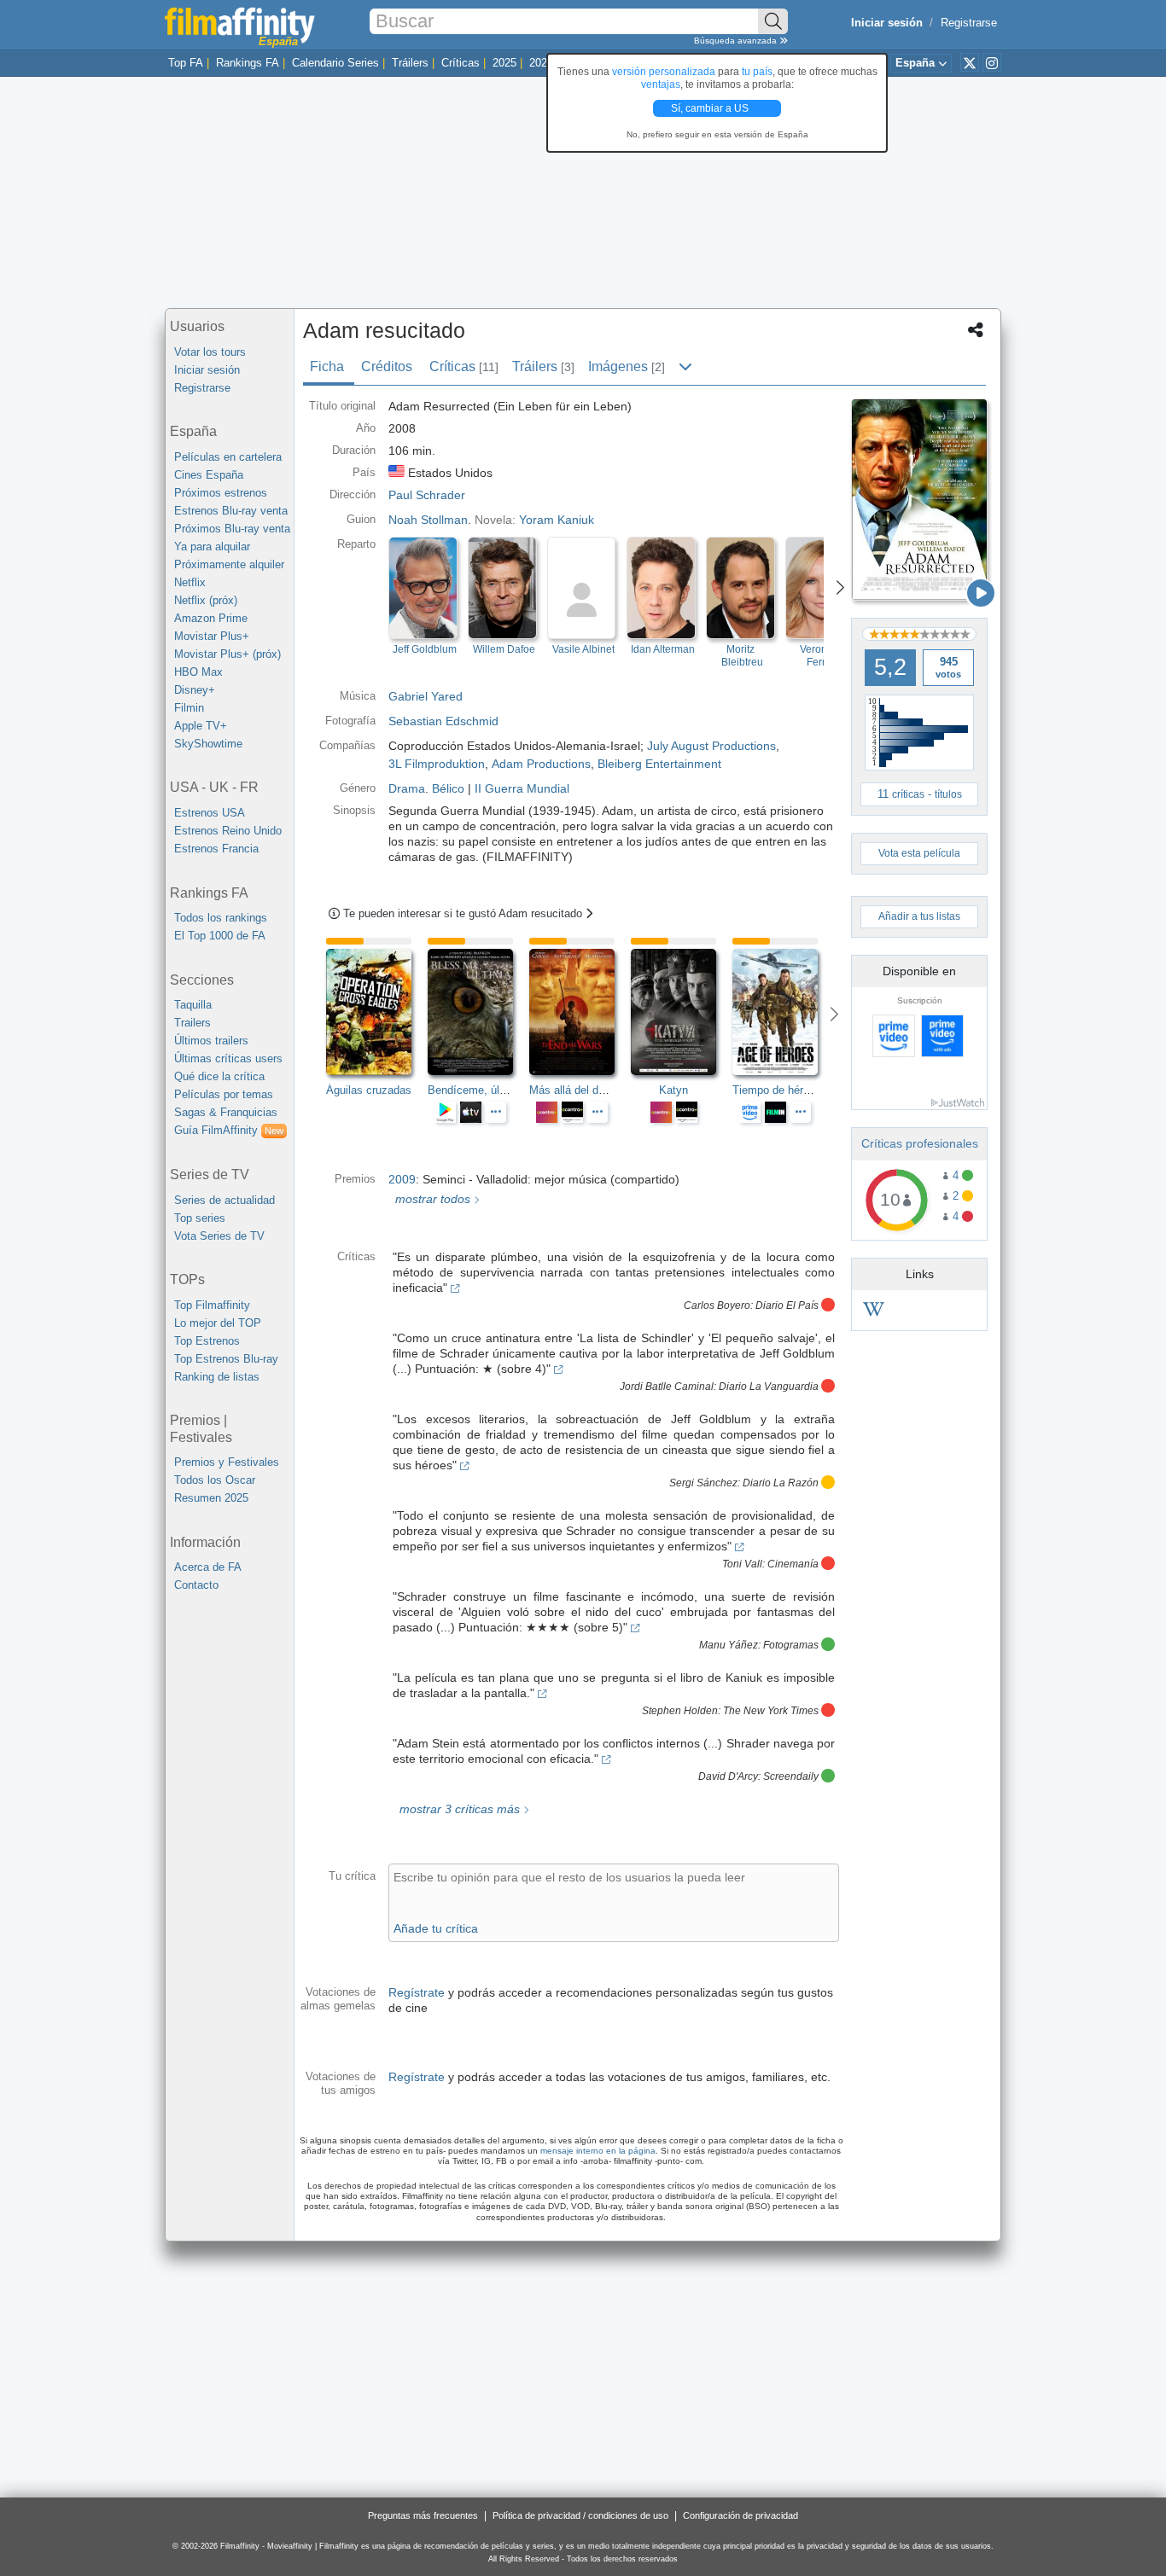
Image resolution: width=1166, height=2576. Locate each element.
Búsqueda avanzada (737, 41)
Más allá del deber (574, 1090)
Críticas (461, 63)
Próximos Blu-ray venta (232, 529)
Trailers (192, 1023)
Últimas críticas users (228, 1058)
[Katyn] (682, 1012)
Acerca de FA (208, 1567)
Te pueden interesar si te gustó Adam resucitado (464, 913)
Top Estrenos (207, 1341)
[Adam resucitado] (919, 500)
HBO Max (198, 672)
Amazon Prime (211, 618)
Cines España (209, 475)
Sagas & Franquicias (226, 1112)
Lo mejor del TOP (218, 1323)
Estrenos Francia (216, 849)
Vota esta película (919, 853)
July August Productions (711, 746)
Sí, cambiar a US (711, 108)
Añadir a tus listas (919, 916)
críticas (908, 794)
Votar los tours (210, 352)
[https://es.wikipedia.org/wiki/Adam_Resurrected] (874, 1312)
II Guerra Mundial (522, 788)
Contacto (196, 1585)
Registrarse (969, 23)
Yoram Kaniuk (557, 520)
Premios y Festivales (227, 1462)
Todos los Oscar (215, 1480)
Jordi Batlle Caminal (667, 1387)
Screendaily (791, 1776)
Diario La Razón (781, 1483)
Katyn (673, 1090)
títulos (948, 794)
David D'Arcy (728, 1776)
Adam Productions (541, 764)
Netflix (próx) (206, 600)
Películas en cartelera (228, 457)
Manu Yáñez (729, 1645)
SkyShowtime (208, 744)
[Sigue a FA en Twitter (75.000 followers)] (970, 62)
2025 (504, 63)
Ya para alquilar (212, 547)
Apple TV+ (201, 726)
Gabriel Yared (426, 696)
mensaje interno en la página (598, 2151)
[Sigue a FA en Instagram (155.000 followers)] (992, 62)
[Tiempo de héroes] (783, 1012)
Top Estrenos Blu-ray (226, 1359)
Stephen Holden (680, 1711)
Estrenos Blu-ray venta (231, 511)
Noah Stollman (428, 520)
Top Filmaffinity (212, 1305)
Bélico (448, 788)
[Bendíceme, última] (478, 1012)
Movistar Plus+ (212, 636)
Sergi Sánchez (703, 1483)
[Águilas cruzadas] (377, 1012)
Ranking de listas (217, 1377)
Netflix (190, 582)
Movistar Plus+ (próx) (227, 654)
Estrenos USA (210, 813)
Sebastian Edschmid (443, 721)
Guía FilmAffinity (229, 1130)
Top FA (186, 63)
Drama (407, 788)
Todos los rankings (221, 918)
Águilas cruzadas (369, 1090)
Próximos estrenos (221, 493)
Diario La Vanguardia (769, 1387)
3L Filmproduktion (437, 764)
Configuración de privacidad (740, 2515)
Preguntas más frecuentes (423, 2515)
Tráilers (410, 63)
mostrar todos (431, 1199)
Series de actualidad (224, 1200)
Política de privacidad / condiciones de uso (580, 2515)
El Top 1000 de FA (220, 936)
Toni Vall (742, 1564)
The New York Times (771, 1711)
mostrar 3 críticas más (458, 1809)
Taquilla (193, 1005)
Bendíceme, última (474, 1090)
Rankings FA (248, 63)
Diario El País (787, 1305)
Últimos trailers (211, 1041)
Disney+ (195, 690)
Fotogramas (791, 1645)
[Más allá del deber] (580, 1012)
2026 (541, 63)
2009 (402, 1179)
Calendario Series (335, 63)
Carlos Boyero (717, 1305)
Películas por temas (224, 1094)
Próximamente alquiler (229, 564)
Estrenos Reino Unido (228, 831)
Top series (200, 1218)
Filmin (189, 708)
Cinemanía (793, 1564)
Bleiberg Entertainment (659, 764)
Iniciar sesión (207, 370)
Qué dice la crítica (219, 1076)
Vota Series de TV (219, 1236)
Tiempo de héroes (777, 1090)
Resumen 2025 (211, 1498)
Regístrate (417, 1992)
